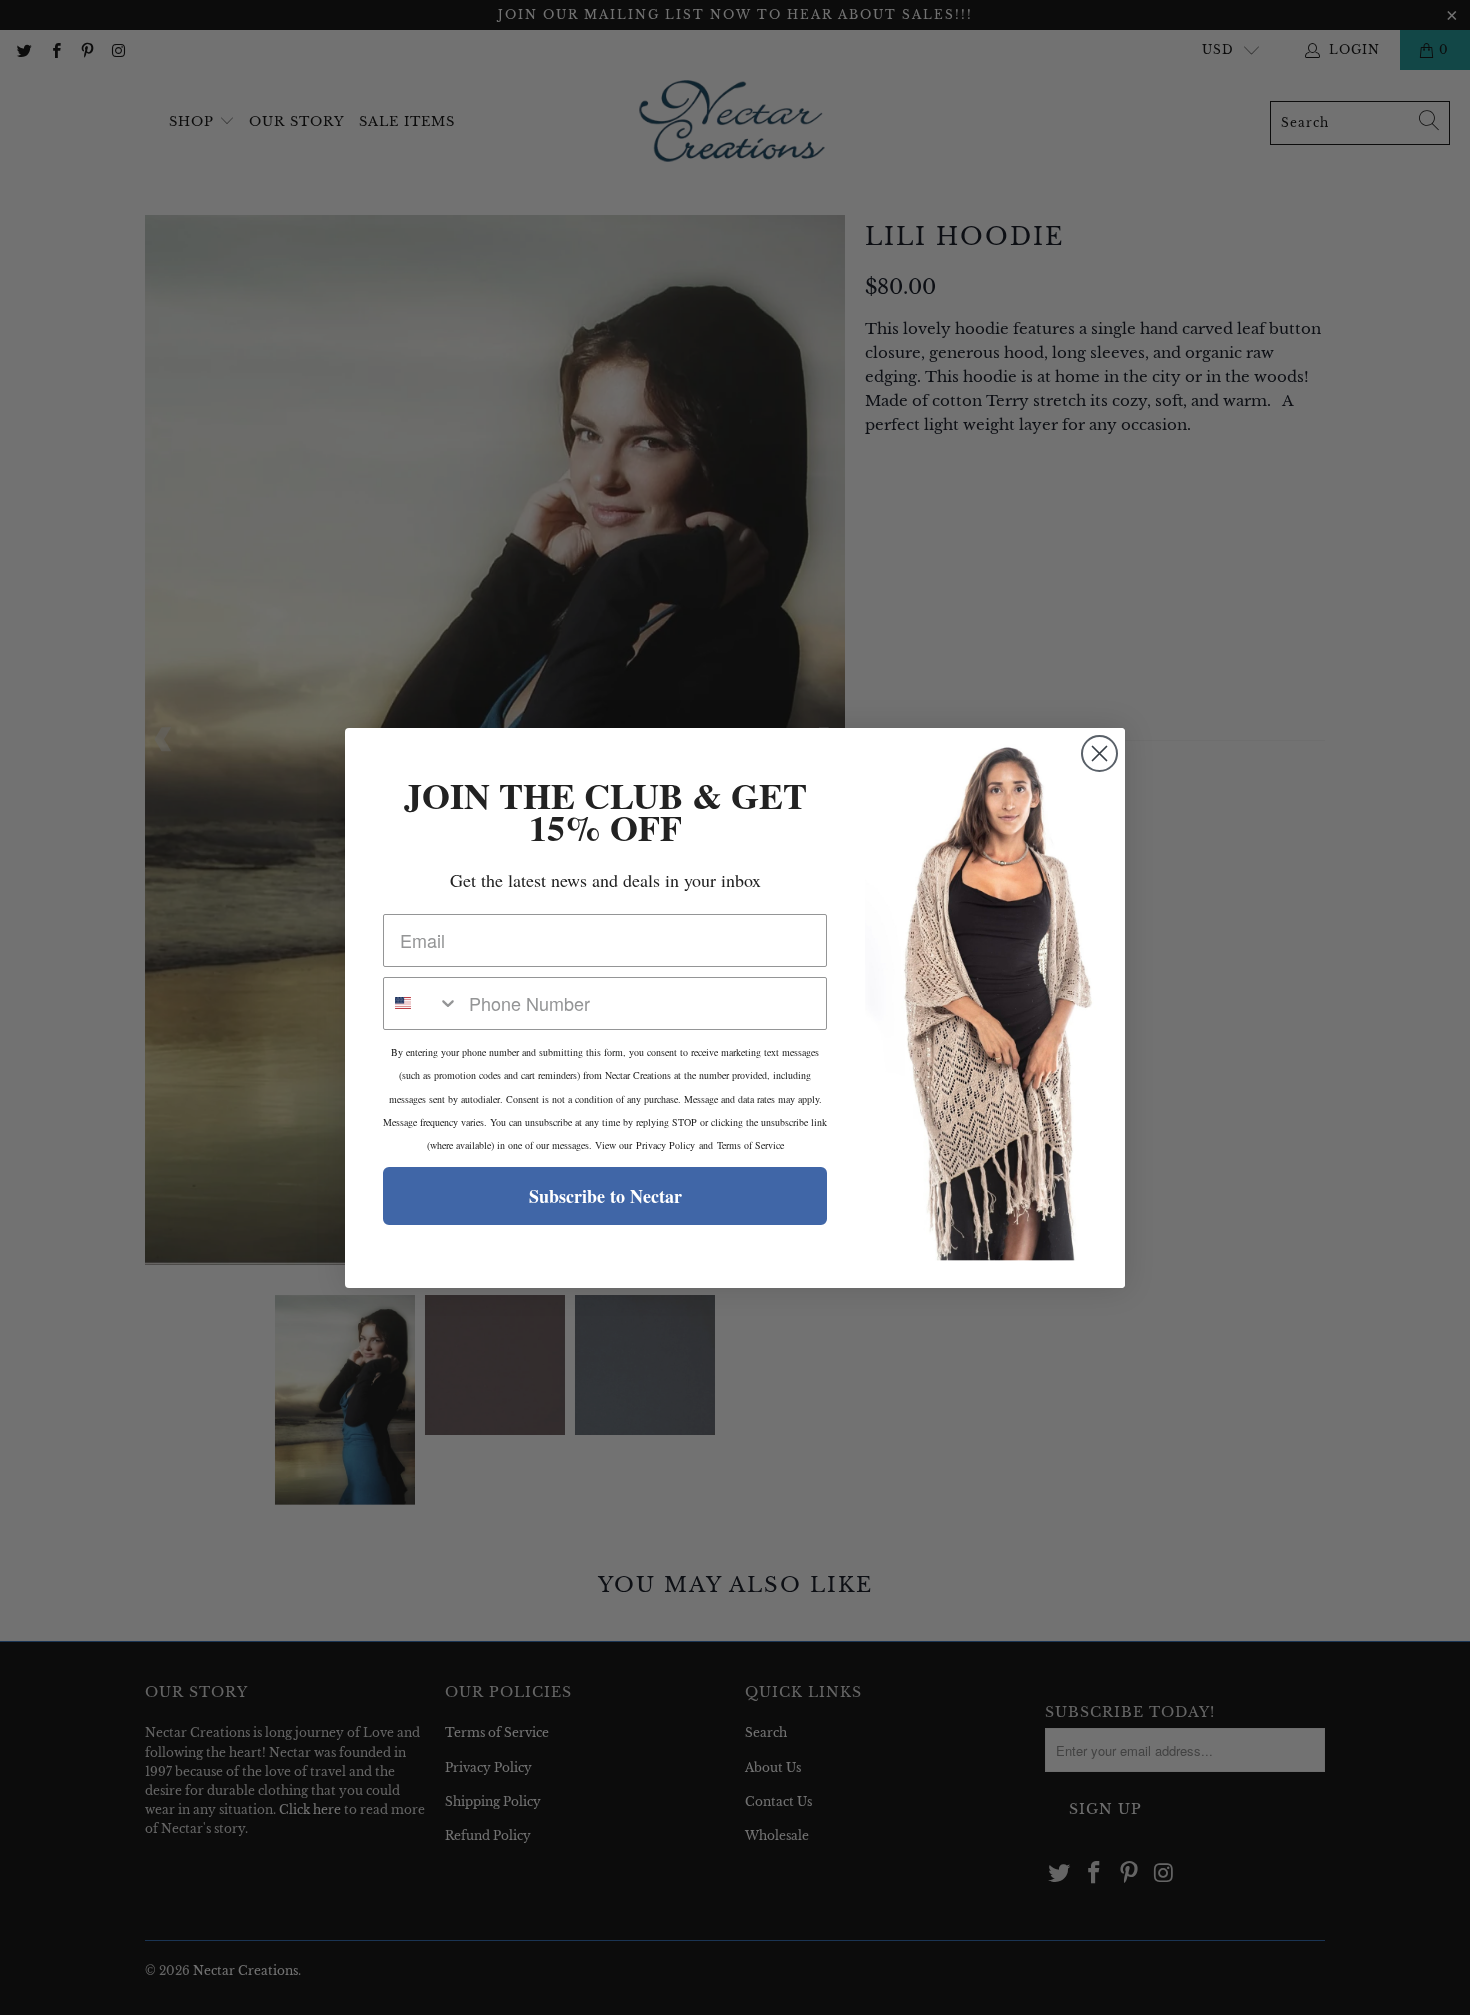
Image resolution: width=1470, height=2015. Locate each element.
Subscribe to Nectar (605, 1196)
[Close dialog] (1099, 753)
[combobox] (421, 1003)
